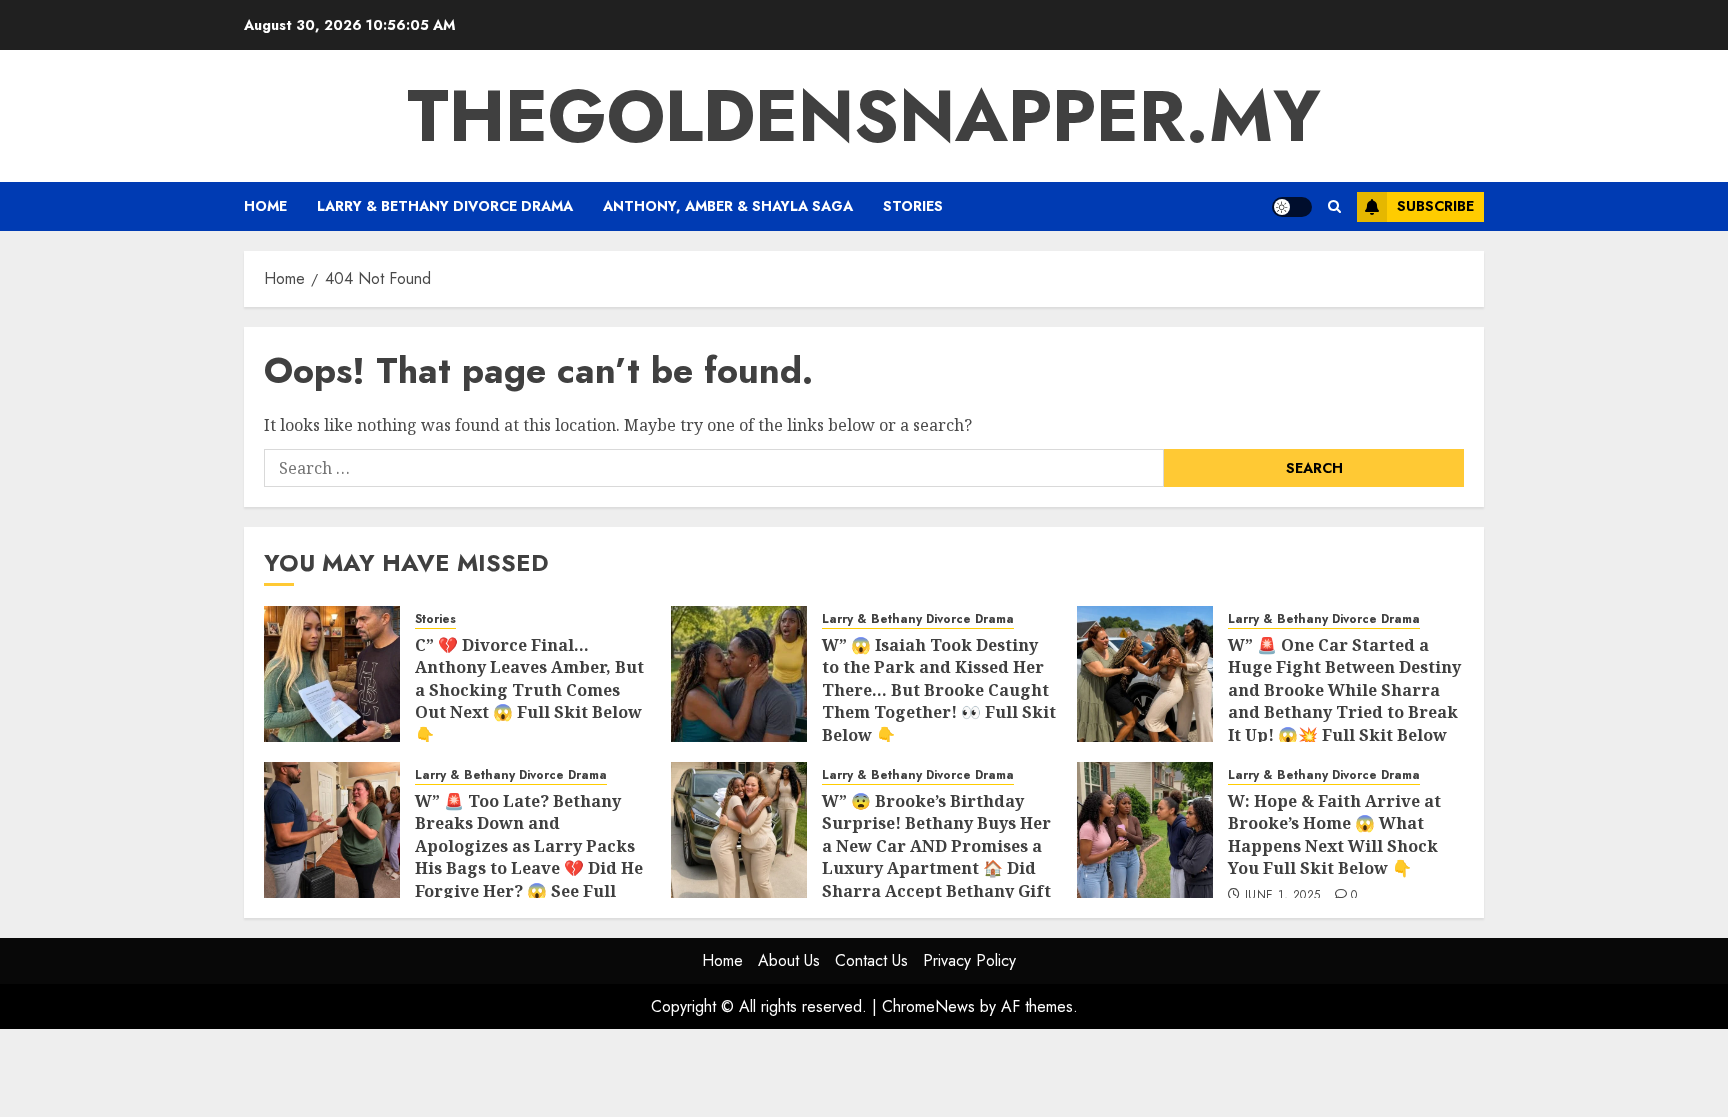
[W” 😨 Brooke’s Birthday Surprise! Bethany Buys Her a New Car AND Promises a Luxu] (739, 830)
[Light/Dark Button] (1292, 207)
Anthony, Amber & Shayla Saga (728, 206)
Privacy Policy (969, 960)
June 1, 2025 (1282, 896)
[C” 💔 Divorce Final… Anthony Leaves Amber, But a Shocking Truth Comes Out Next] (332, 674)
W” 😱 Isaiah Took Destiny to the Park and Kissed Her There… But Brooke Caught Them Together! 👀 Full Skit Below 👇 (939, 690)
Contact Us (871, 960)
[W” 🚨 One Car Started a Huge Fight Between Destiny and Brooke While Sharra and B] (1145, 674)
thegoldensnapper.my (864, 116)
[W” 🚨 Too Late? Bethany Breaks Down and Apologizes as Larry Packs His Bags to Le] (332, 830)
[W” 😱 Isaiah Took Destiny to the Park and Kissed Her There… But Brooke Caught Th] (739, 674)
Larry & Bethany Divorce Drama (445, 206)
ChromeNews (928, 1006)
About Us (789, 960)
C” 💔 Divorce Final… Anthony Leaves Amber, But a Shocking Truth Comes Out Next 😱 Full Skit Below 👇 (529, 690)
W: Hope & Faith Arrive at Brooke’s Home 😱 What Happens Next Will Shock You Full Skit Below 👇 (1334, 834)
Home (265, 206)
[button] (1334, 206)
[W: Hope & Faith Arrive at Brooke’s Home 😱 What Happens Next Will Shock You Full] (1145, 830)
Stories (913, 206)
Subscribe (1435, 206)
